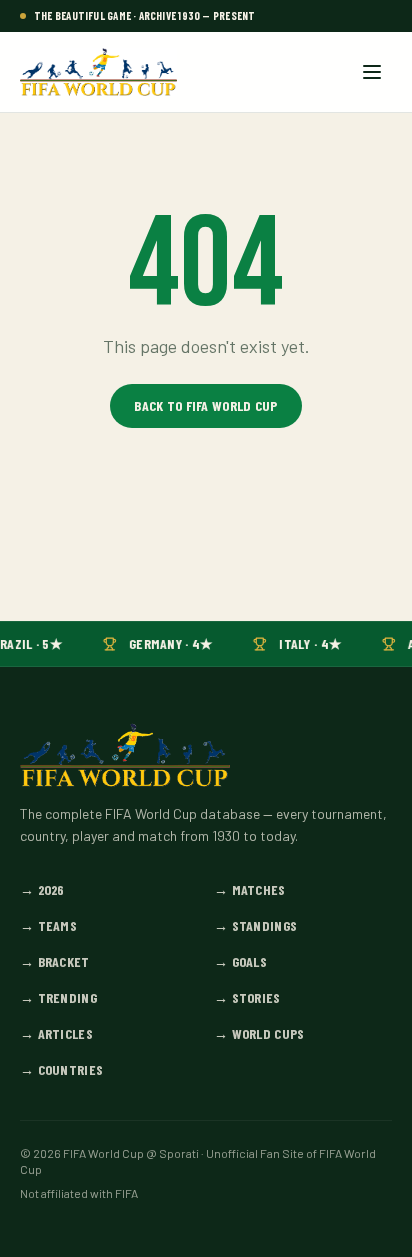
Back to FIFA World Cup (205, 405)
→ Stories (247, 997)
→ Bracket (55, 961)
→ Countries (61, 1069)
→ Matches (250, 889)
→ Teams (48, 925)
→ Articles (56, 1033)
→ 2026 (42, 889)
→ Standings (255, 925)
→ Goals (240, 961)
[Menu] (372, 72)
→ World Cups (259, 1033)
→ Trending (58, 997)
